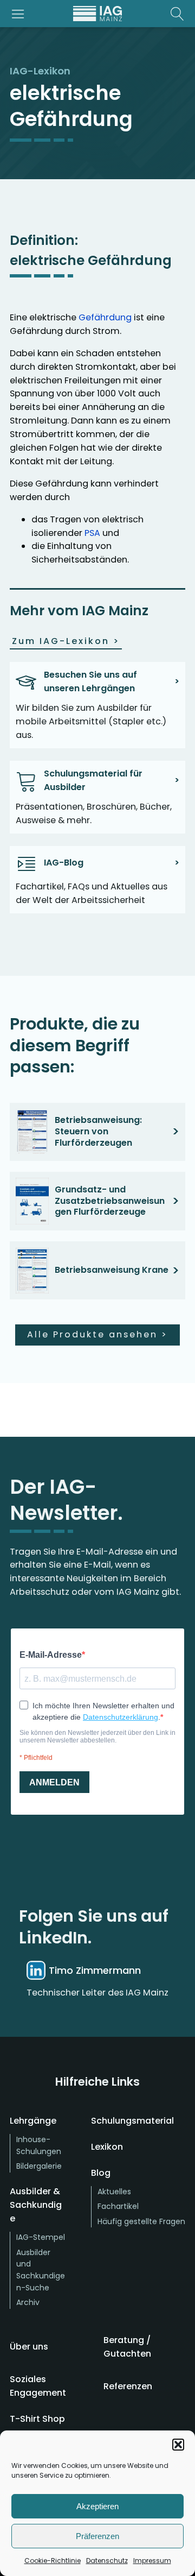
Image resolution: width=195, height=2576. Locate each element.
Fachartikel (118, 2206)
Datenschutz (107, 2561)
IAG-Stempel (41, 2237)
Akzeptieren (97, 2506)
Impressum (152, 2561)
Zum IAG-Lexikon (66, 641)
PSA (92, 533)
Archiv (28, 2302)
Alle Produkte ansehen (97, 1334)
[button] (178, 2445)
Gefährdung (105, 317)
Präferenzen (97, 2536)
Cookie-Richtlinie (53, 2561)
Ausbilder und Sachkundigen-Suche (41, 2270)
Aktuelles (114, 2192)
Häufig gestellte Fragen (141, 2221)
